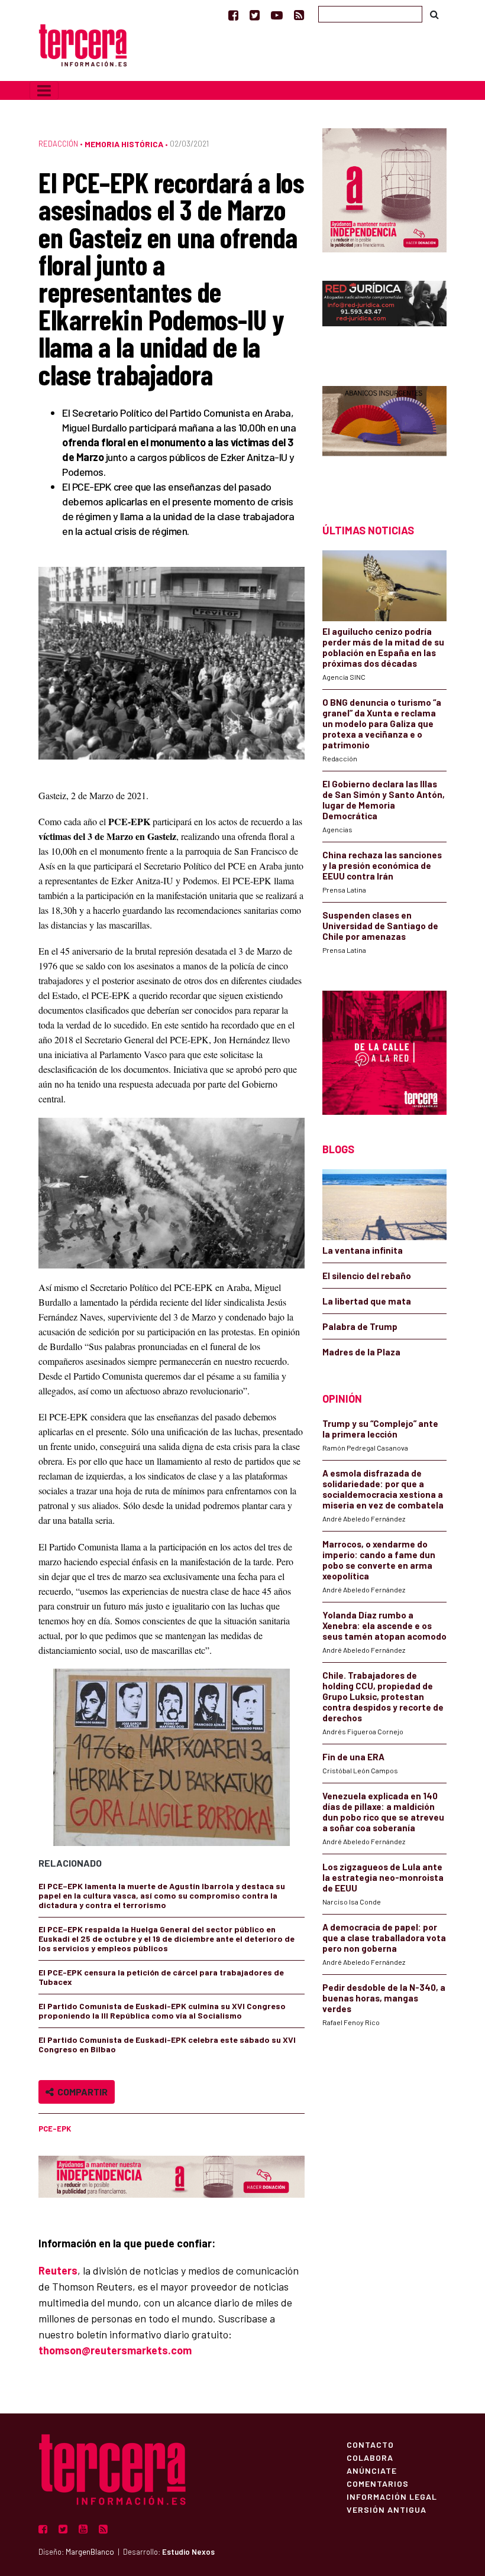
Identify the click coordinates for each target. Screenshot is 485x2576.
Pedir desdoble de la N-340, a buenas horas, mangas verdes (384, 1998)
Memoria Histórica (124, 144)
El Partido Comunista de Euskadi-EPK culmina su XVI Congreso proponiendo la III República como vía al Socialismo (162, 2011)
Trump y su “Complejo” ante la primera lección (380, 1429)
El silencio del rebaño (367, 1276)
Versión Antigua (387, 2509)
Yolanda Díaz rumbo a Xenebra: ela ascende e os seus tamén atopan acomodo (384, 1626)
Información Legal (392, 2496)
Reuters (58, 2270)
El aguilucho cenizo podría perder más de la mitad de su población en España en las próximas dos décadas (383, 647)
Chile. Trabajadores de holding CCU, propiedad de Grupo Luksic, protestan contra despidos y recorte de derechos (383, 1696)
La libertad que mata (367, 1301)
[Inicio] (83, 44)
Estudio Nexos (188, 2552)
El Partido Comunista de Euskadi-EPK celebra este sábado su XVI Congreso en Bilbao (167, 2044)
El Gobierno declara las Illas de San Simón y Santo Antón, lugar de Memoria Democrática (384, 800)
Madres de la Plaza (361, 1352)
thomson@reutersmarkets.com (115, 2350)
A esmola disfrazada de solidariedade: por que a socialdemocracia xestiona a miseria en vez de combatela (383, 1489)
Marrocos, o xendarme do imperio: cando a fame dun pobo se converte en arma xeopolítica (379, 1560)
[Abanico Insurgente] (384, 434)
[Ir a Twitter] (255, 15)
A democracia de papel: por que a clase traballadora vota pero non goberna (384, 1938)
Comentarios (378, 2483)
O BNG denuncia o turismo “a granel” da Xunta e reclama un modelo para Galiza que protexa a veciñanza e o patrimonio (382, 724)
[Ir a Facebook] (233, 15)
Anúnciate (372, 2470)
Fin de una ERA (353, 1757)
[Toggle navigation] (44, 90)
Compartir (81, 2092)
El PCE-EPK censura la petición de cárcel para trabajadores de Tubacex (161, 1977)
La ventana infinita (363, 1250)
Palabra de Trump (360, 1326)
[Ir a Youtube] (277, 15)
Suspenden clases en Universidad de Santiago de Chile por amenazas (380, 926)
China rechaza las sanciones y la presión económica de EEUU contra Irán (382, 865)
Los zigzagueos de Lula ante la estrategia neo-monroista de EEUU (383, 1877)
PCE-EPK (55, 2129)
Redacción (58, 144)
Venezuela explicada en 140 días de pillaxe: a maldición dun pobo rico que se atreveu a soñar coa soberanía (383, 1812)
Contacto (370, 2444)
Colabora (370, 2457)
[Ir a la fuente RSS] (299, 15)
